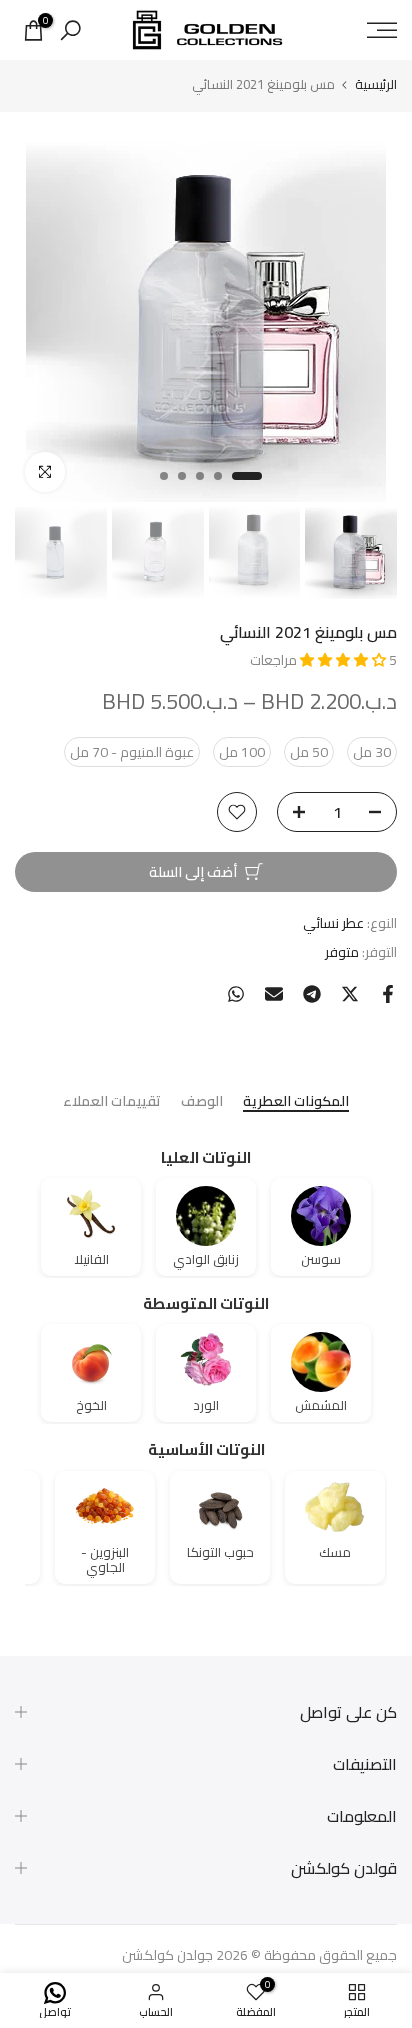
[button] (344, 660)
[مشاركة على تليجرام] (312, 994)
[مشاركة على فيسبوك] (388, 994)
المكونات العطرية (296, 1102)
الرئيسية (376, 84)
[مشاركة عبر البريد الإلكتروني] (274, 994)
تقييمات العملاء (112, 1102)
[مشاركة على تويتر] (350, 994)
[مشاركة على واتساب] (236, 994)
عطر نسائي (333, 923)
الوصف (202, 1102)
